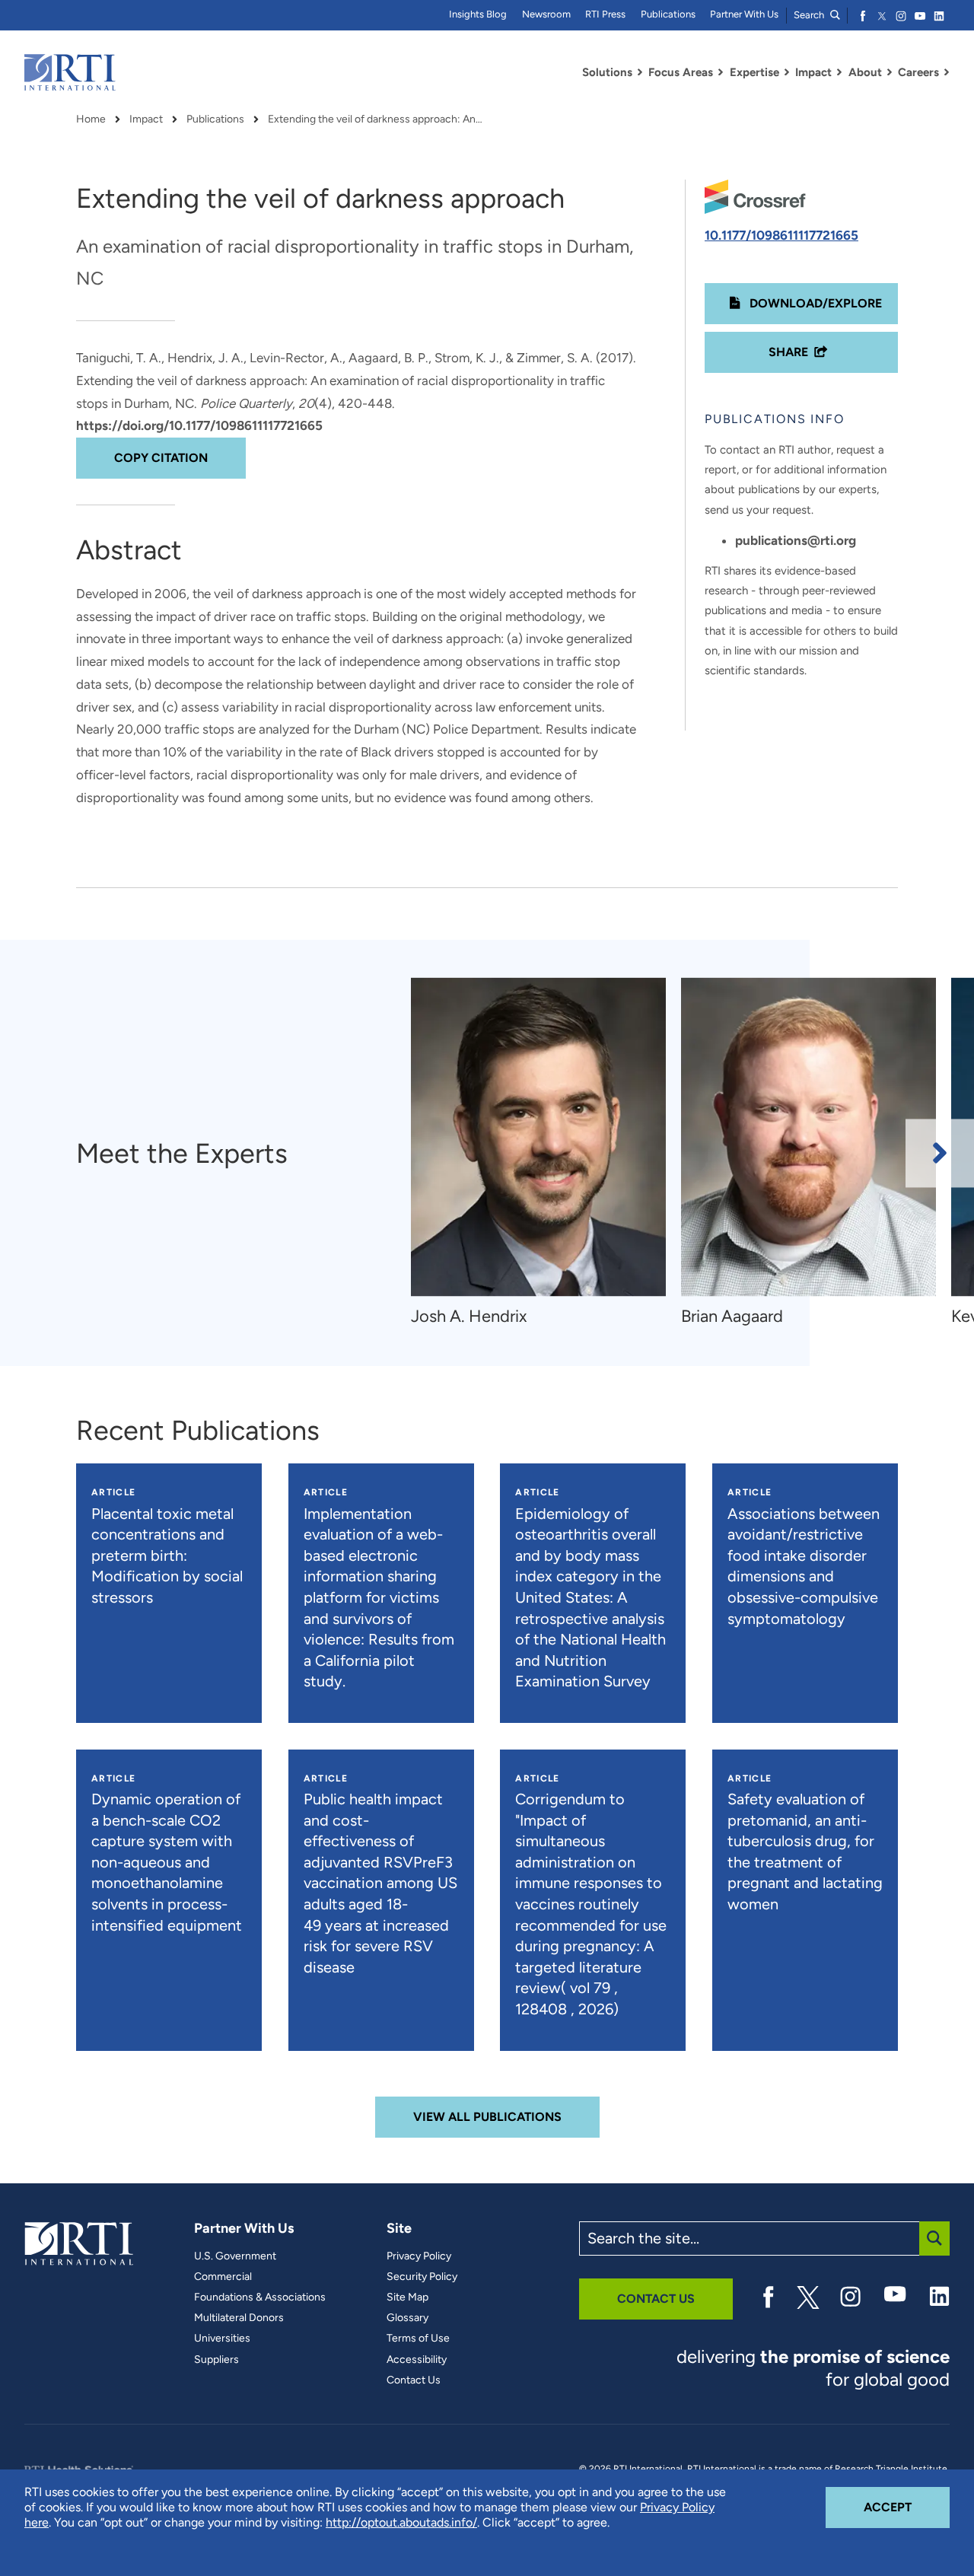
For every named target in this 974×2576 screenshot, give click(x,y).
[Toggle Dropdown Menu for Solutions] (640, 72)
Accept (907, 2507)
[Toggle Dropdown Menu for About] (890, 72)
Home (91, 119)
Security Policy (422, 2277)
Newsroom (546, 14)
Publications (668, 14)
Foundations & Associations (260, 2297)
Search (810, 15)
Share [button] (788, 352)
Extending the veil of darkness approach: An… (375, 119)
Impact (146, 119)
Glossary (407, 2318)
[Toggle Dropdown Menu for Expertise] (787, 72)
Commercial (223, 2277)
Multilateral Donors (239, 2318)
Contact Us (414, 2380)
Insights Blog (478, 14)
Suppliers (216, 2360)
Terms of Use (418, 2339)
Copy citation (161, 458)
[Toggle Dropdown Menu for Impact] (839, 72)
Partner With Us (744, 14)
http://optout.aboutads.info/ (401, 2522)
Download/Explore (814, 303)
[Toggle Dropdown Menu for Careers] (947, 72)
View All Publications (487, 2117)
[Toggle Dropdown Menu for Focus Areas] (721, 72)
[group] (546, 1153)
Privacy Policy (419, 2256)
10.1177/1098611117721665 (781, 235)
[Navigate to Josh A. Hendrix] (538, 1137)
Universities (222, 2339)
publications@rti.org (796, 540)
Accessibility (417, 2360)
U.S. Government (235, 2256)
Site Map (407, 2297)
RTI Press (605, 14)
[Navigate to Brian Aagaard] (808, 1137)
